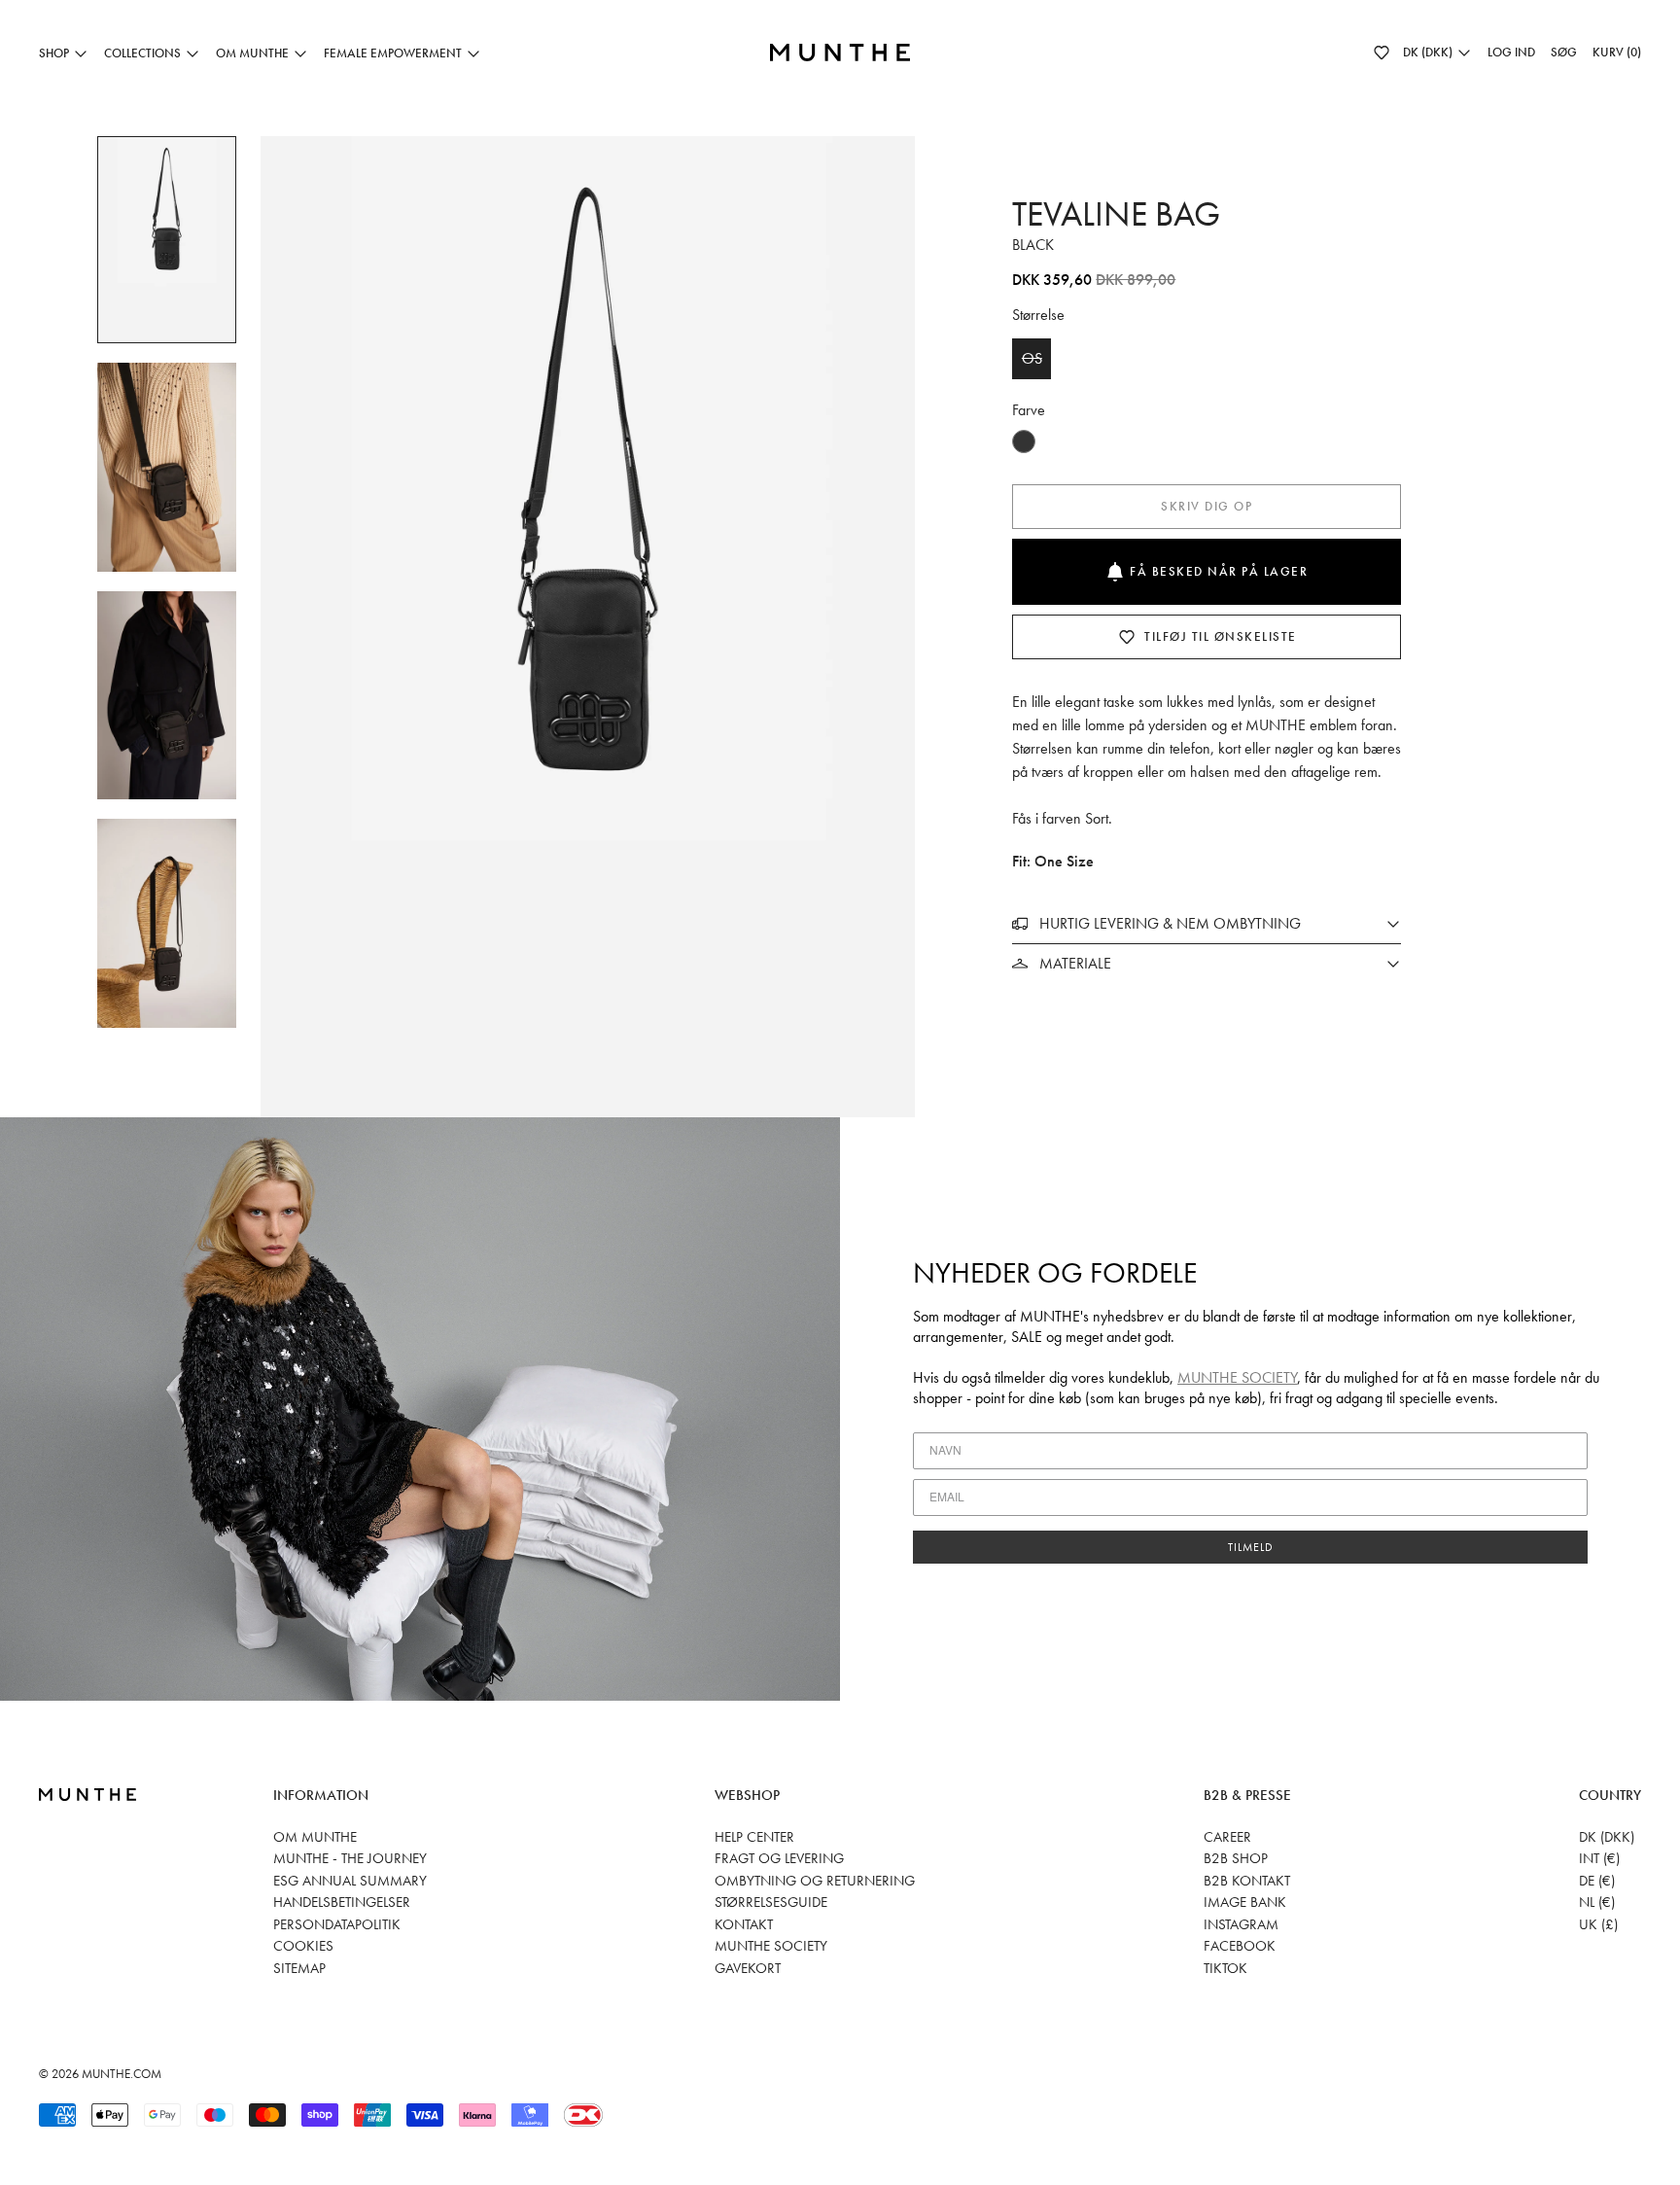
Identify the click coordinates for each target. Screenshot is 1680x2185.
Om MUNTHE (315, 1837)
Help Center (754, 1837)
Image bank (1245, 1902)
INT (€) (1599, 1858)
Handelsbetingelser (342, 1902)
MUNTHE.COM (122, 2074)
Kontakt (744, 1924)
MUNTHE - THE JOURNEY (350, 1858)
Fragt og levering (779, 1858)
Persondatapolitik (337, 1924)
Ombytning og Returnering (815, 1881)
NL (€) (1597, 1902)
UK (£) (1598, 1924)
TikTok (1225, 1968)
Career (1227, 1837)
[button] (1382, 53)
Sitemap (299, 1968)
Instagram (1241, 1924)
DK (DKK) (1607, 1837)
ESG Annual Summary (350, 1881)
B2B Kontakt (1247, 1881)
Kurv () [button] (1617, 52)
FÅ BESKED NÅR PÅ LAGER (1219, 571)
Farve (1029, 410)
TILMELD (1251, 1547)
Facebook (1240, 1946)
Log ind (1511, 52)
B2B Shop (1236, 1858)
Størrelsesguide (771, 1902)
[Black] (1024, 441)
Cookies (303, 1946)
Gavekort (748, 1968)
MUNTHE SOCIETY (1237, 1377)
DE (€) (1597, 1881)
